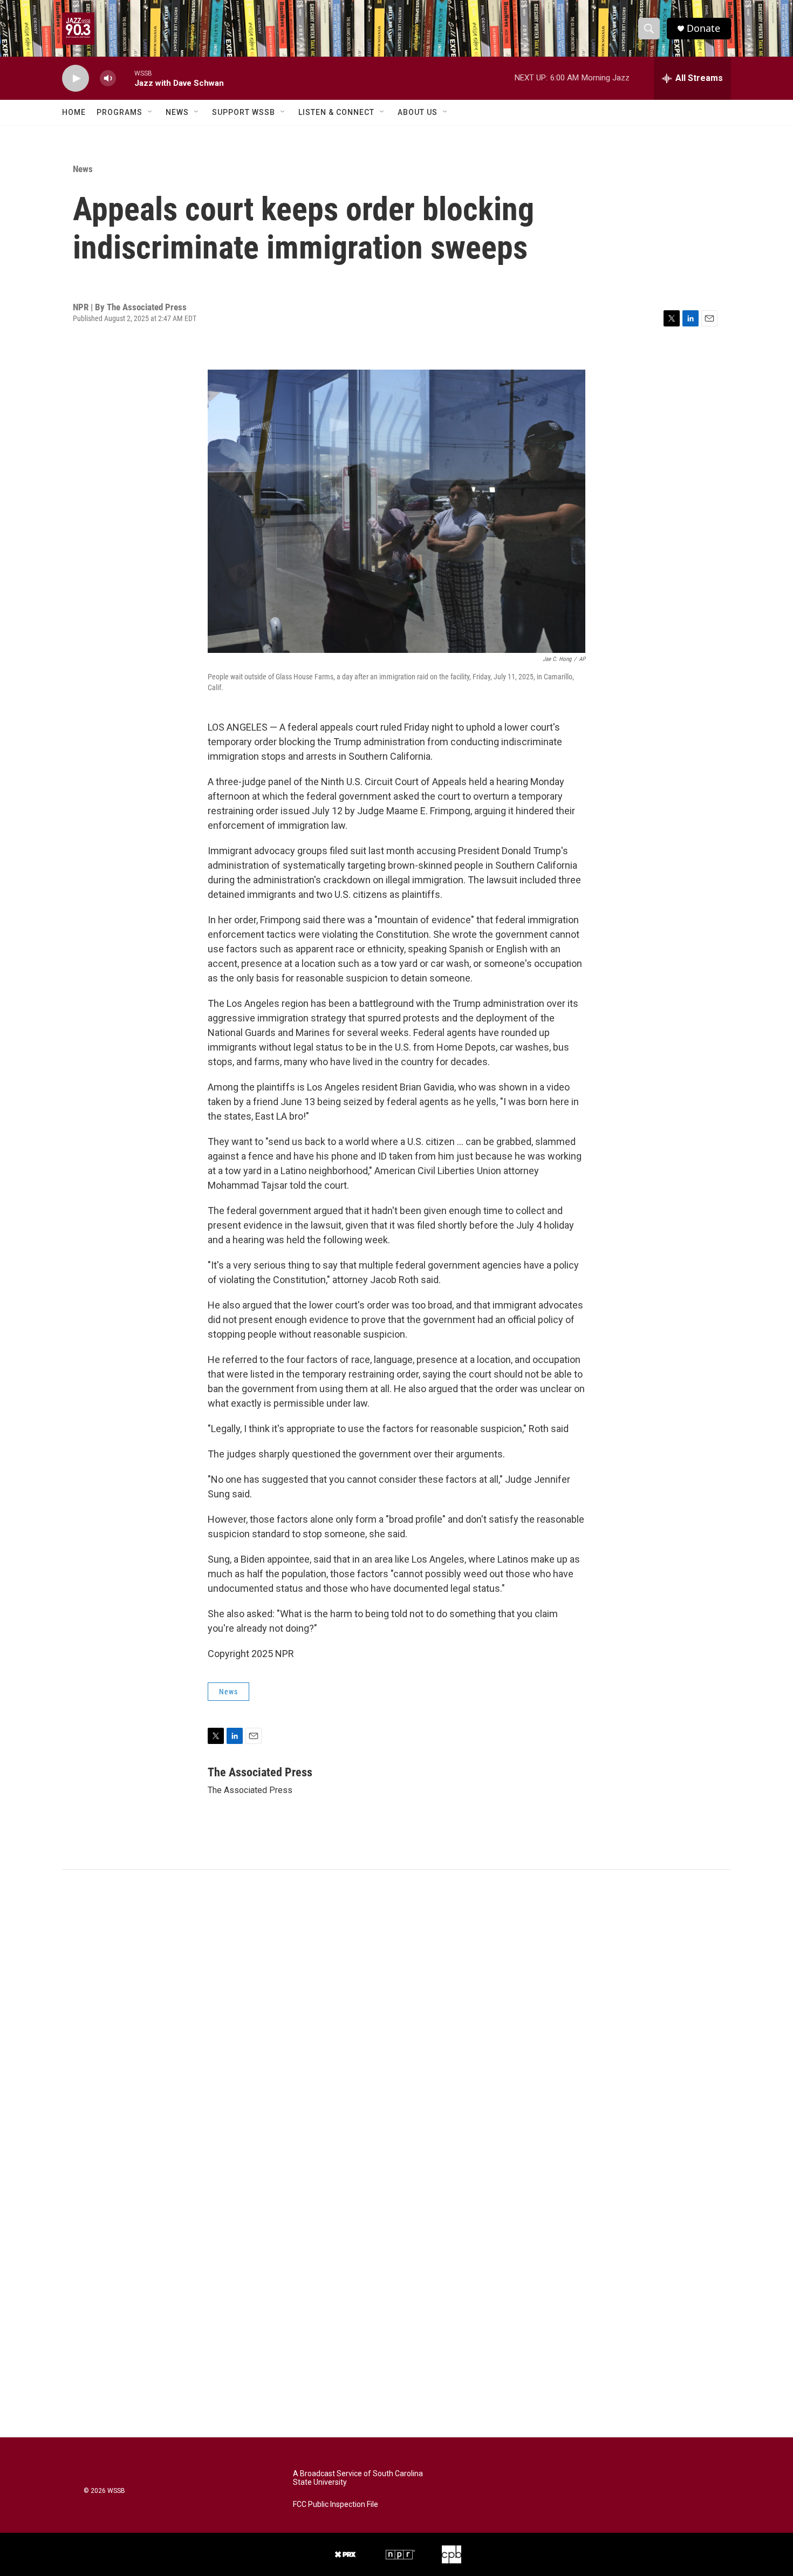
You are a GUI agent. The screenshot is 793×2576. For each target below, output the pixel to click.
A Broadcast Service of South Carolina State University (358, 2478)
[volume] (108, 79)
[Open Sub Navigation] (151, 112)
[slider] (125, 78)
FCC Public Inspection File (336, 2505)
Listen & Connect (336, 112)
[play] (76, 79)
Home (74, 112)
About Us (418, 112)
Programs (119, 112)
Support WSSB (244, 112)
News (177, 112)
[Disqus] (396, 2015)
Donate (703, 28)
